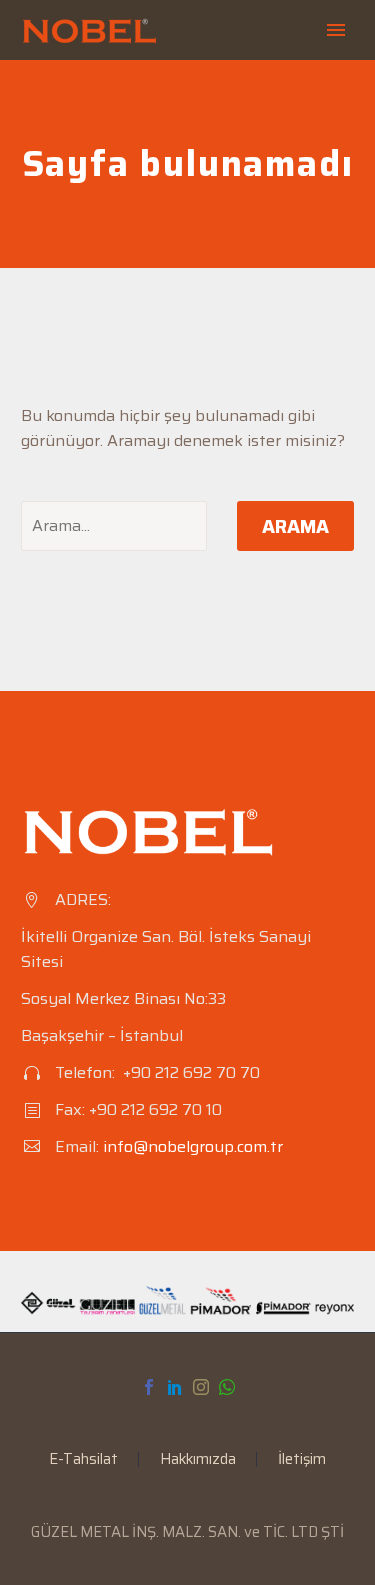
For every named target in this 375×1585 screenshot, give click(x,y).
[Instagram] (201, 1387)
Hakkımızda (198, 1459)
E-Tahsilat (83, 1459)
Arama (295, 526)
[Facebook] (149, 1387)
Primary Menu (336, 30)
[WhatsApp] (227, 1387)
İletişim (302, 1459)
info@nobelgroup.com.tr (193, 1146)
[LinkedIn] (175, 1387)
